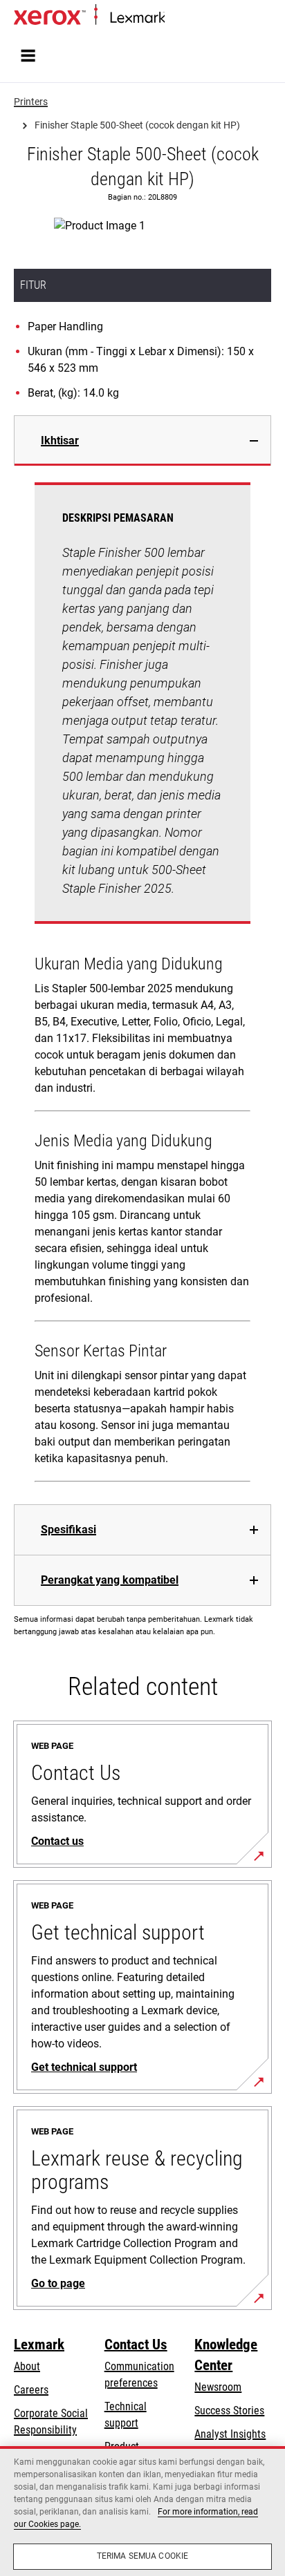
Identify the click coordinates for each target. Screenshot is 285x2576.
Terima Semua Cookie (142, 2556)
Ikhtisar (60, 441)
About (27, 2366)
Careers (31, 2390)
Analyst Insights (230, 2434)
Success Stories (229, 2411)
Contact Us (136, 2345)
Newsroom (218, 2387)
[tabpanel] (142, 985)
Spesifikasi (68, 1529)
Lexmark (39, 2345)
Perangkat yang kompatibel (110, 1580)
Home (176, 18)
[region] (142, 2511)
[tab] (142, 441)
